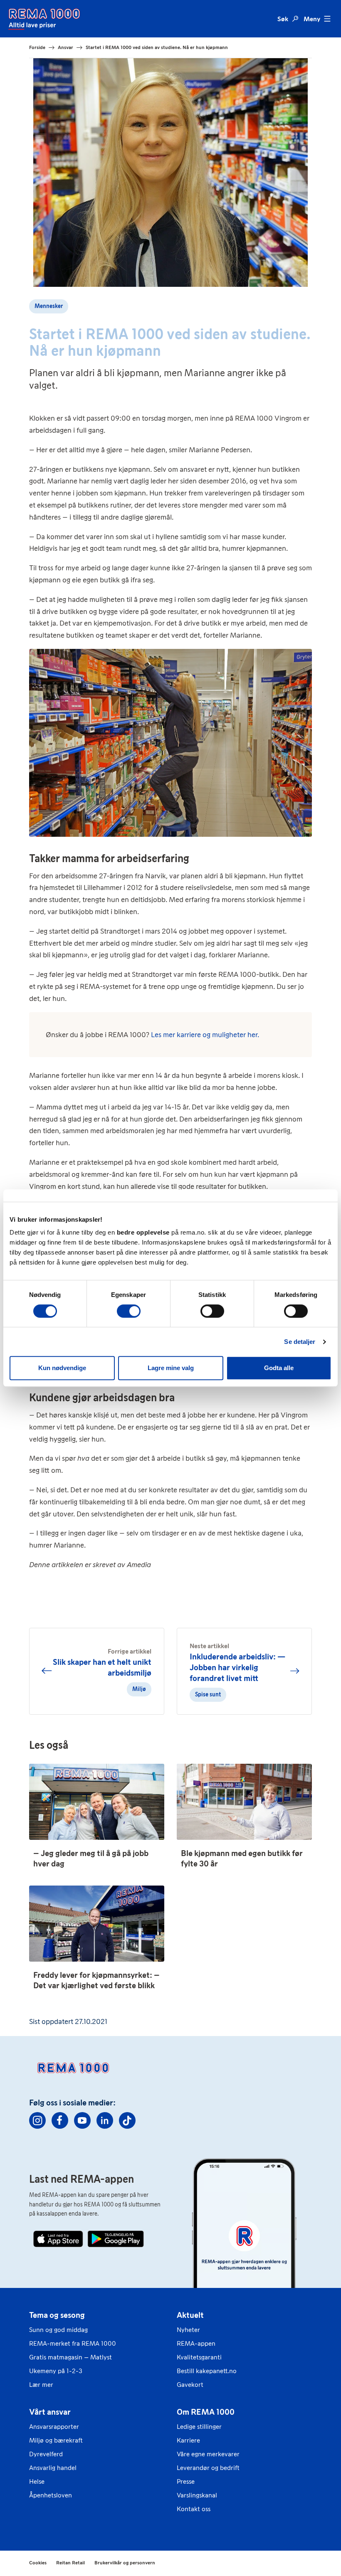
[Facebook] (60, 2120)
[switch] (129, 1311)
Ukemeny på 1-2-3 (56, 2371)
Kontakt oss (194, 2509)
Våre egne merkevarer (208, 2454)
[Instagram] (37, 2120)
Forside (37, 47)
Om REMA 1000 (206, 2412)
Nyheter (188, 2330)
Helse (37, 2481)
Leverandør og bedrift (208, 2468)
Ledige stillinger (199, 2427)
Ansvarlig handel (53, 2468)
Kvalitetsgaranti (199, 2357)
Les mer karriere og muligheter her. (205, 1035)
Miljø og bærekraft (56, 2440)
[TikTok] (127, 2120)
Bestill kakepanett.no (207, 2371)
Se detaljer (300, 1342)
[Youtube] (82, 2120)
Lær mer (41, 2385)
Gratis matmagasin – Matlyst (70, 2357)
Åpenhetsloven (51, 2495)
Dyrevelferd (46, 2454)
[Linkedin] (105, 2120)
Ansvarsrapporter (54, 2427)
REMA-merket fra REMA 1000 (73, 2343)
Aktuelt (190, 2315)
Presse (186, 2481)
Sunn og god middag (58, 2330)
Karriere (188, 2440)
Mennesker (49, 306)
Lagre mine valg (171, 1368)
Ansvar (65, 47)
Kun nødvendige (62, 1368)
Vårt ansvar (50, 2412)
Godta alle (279, 1368)
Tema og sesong (57, 2315)
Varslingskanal (197, 2495)
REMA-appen (196, 2343)
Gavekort (190, 2385)
